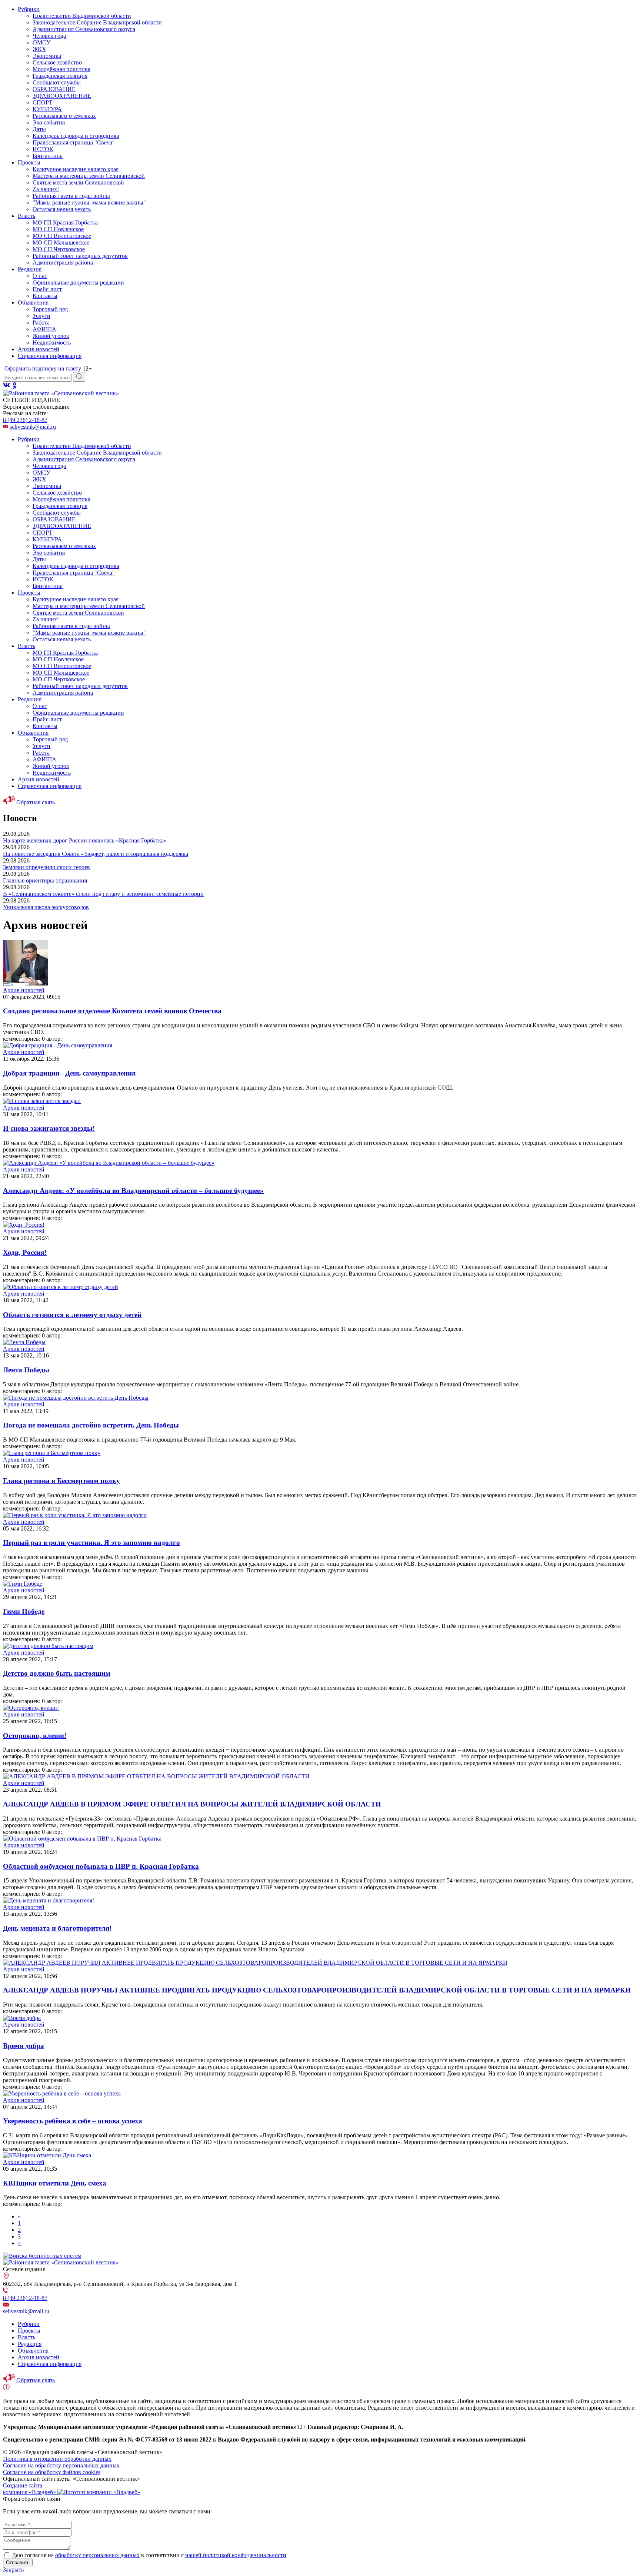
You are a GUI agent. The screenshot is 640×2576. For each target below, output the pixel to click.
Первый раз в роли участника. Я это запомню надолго (91, 1543)
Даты (39, 129)
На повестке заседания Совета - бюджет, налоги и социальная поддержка (96, 854)
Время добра (24, 2046)
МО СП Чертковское (59, 249)
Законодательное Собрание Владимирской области (97, 22)
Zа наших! (46, 189)
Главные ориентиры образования (45, 880)
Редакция (30, 269)
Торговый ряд (50, 309)
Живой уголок (51, 336)
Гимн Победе (24, 1611)
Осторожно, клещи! (35, 1736)
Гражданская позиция (60, 76)
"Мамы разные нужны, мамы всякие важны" (89, 202)
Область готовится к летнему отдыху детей (72, 1315)
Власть (26, 216)
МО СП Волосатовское (62, 236)
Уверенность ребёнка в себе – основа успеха (73, 2121)
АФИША (44, 329)
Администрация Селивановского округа (84, 29)
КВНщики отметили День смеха (55, 2183)
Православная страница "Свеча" (74, 142)
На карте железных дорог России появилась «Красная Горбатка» (85, 840)
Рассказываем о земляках (64, 116)
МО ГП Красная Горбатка (65, 222)
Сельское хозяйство (57, 62)
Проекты (29, 162)
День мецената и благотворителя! (57, 1928)
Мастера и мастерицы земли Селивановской (89, 176)
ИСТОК (43, 149)
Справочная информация (50, 356)
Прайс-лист (47, 289)
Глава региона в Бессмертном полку (61, 1481)
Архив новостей (39, 349)
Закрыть (13, 2570)
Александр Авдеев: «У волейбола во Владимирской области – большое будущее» (133, 1191)
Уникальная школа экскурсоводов (46, 907)
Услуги (41, 316)
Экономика (47, 56)
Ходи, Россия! (25, 1252)
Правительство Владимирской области (82, 16)
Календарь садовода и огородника (76, 136)
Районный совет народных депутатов (80, 256)
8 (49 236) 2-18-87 (25, 420)
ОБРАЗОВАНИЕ (54, 89)
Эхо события (49, 122)
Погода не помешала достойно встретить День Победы (91, 1425)
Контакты (45, 296)
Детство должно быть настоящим (57, 1673)
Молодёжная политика (61, 69)
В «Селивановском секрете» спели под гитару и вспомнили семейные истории (103, 894)
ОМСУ (41, 42)
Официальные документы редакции (78, 282)
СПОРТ (43, 102)
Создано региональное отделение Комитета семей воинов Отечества (112, 1011)
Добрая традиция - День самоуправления (69, 1073)
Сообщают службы (57, 82)
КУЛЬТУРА (47, 109)
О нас (40, 276)
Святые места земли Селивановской (78, 182)
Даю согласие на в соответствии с (149, 2555)
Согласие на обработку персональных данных (61, 2465)
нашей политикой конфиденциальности (236, 2555)
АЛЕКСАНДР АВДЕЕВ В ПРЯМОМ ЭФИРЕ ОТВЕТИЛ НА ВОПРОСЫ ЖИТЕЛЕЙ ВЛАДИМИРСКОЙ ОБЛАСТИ (192, 1804)
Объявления (33, 303)
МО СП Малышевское (61, 242)
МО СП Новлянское (58, 229)
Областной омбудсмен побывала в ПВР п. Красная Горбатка (101, 1866)
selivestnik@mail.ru (33, 427)
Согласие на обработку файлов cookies (52, 2472)
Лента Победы (26, 1370)
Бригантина (48, 156)
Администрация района (63, 262)
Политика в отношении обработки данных (57, 2459)
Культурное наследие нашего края (76, 169)
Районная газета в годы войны (71, 196)
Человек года (49, 36)
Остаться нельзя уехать (62, 209)
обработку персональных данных (97, 2555)
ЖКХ (39, 49)
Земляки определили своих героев (46, 867)
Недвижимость (52, 343)
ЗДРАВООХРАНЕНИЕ (62, 96)
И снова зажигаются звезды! (49, 1128)
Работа (41, 323)
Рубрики (29, 9)
